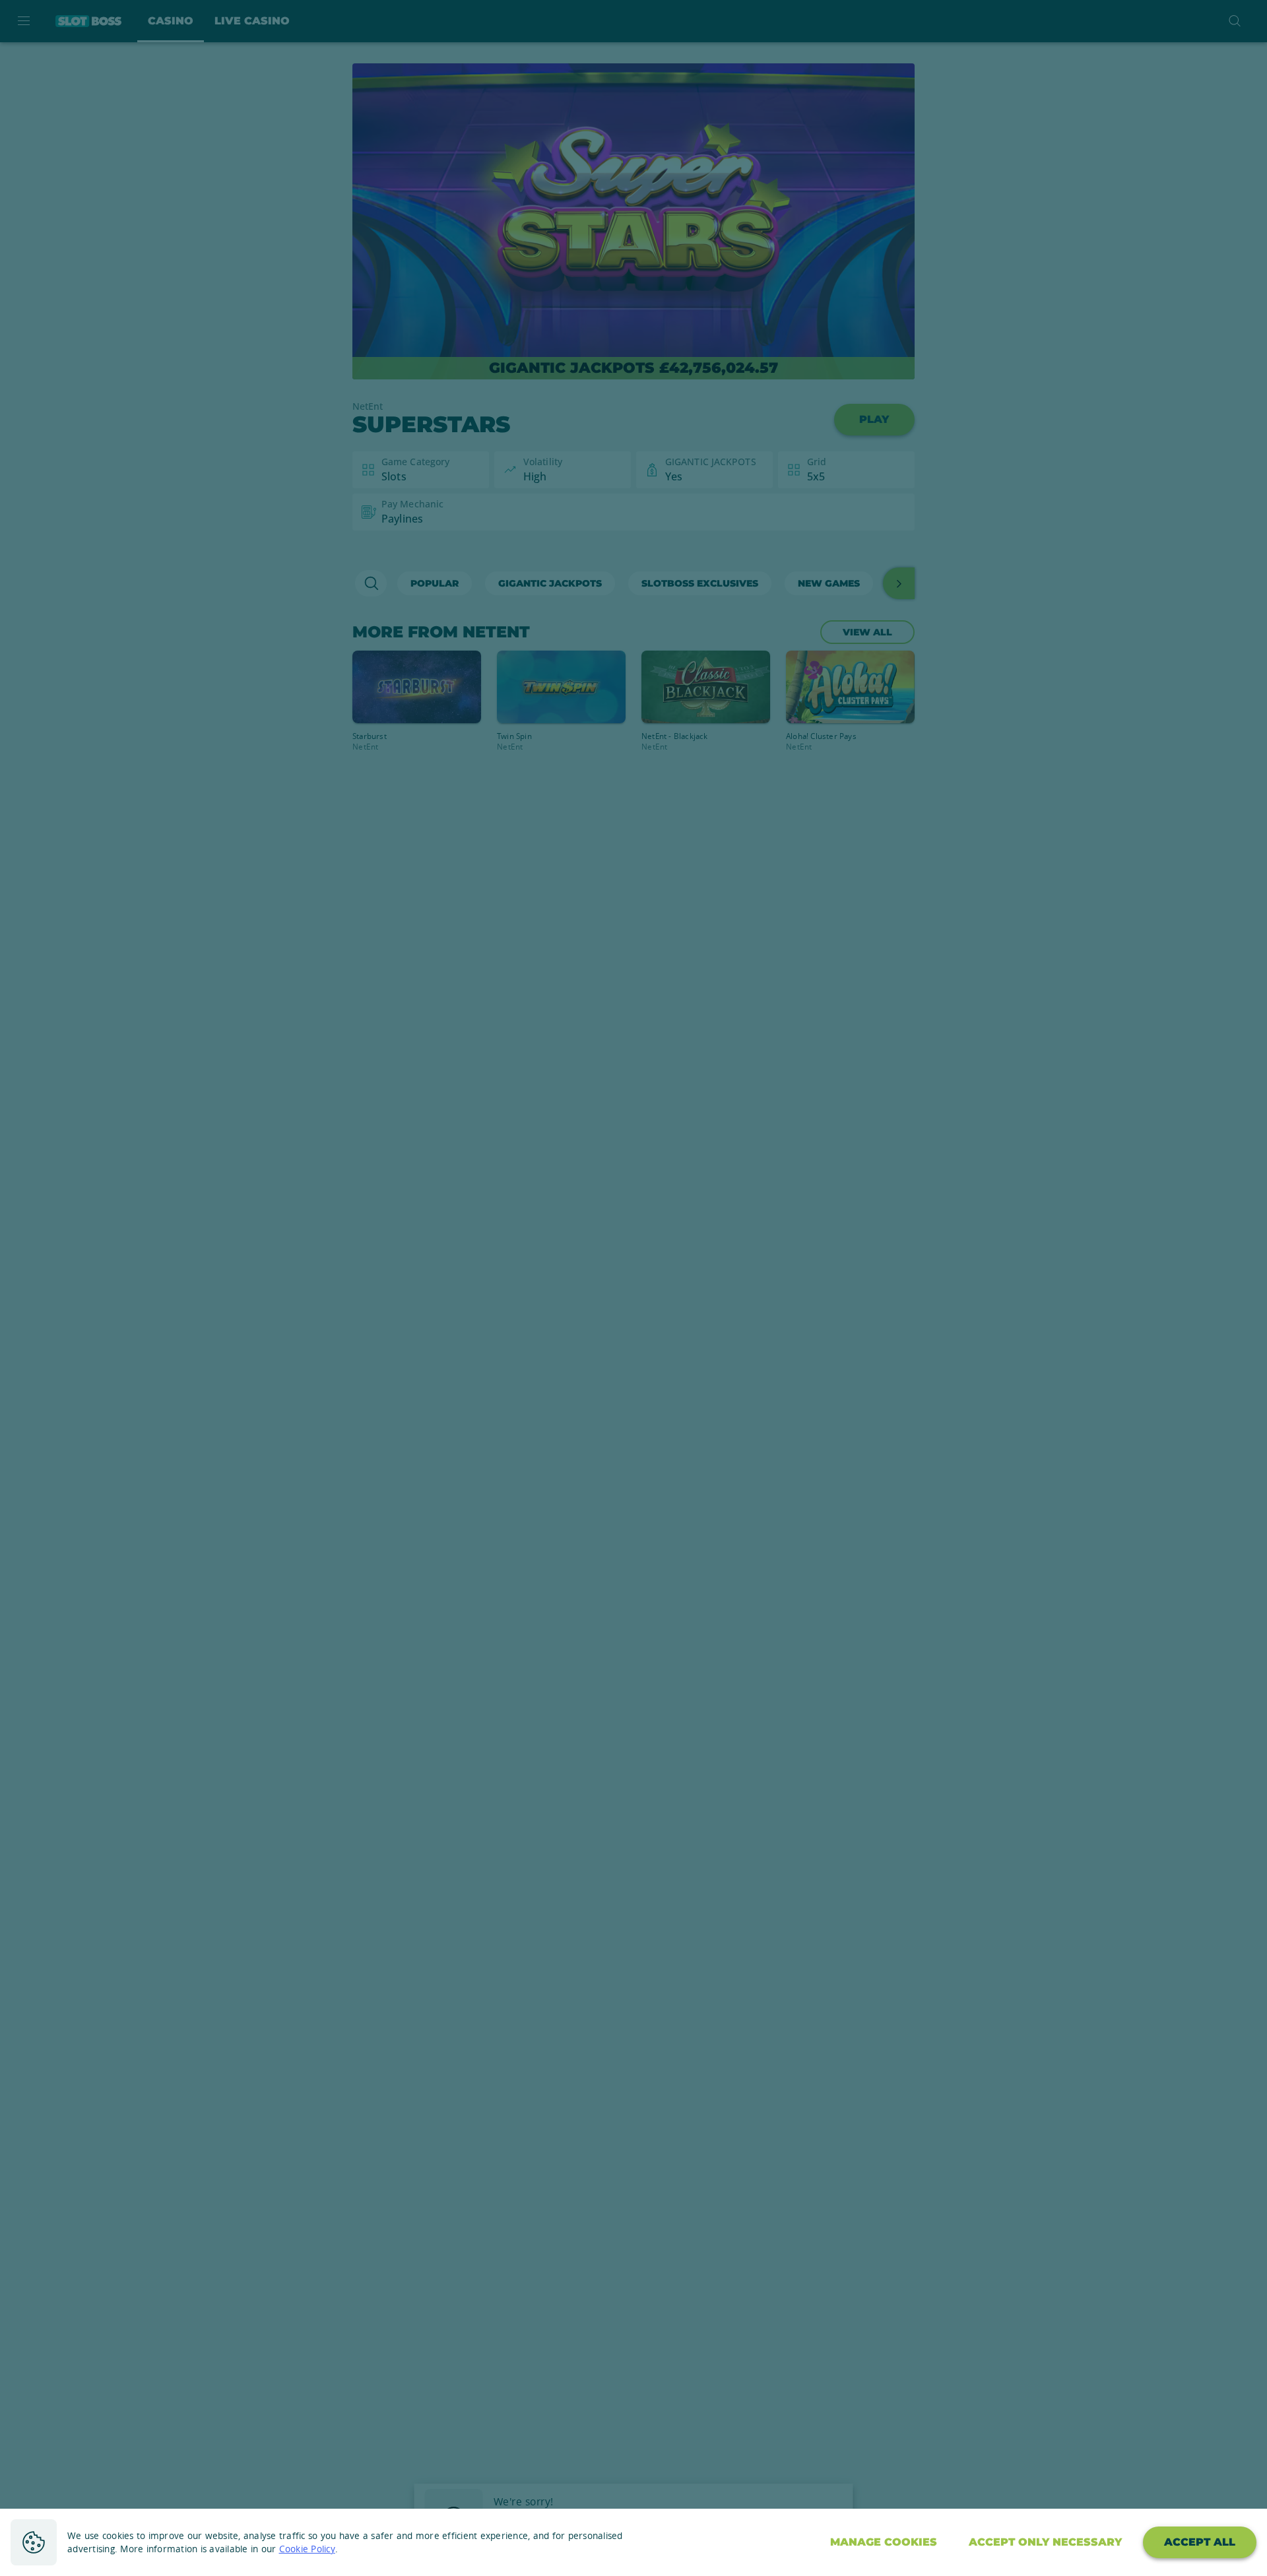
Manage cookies (884, 2542)
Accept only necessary (1045, 2542)
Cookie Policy (307, 2549)
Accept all (1200, 2542)
